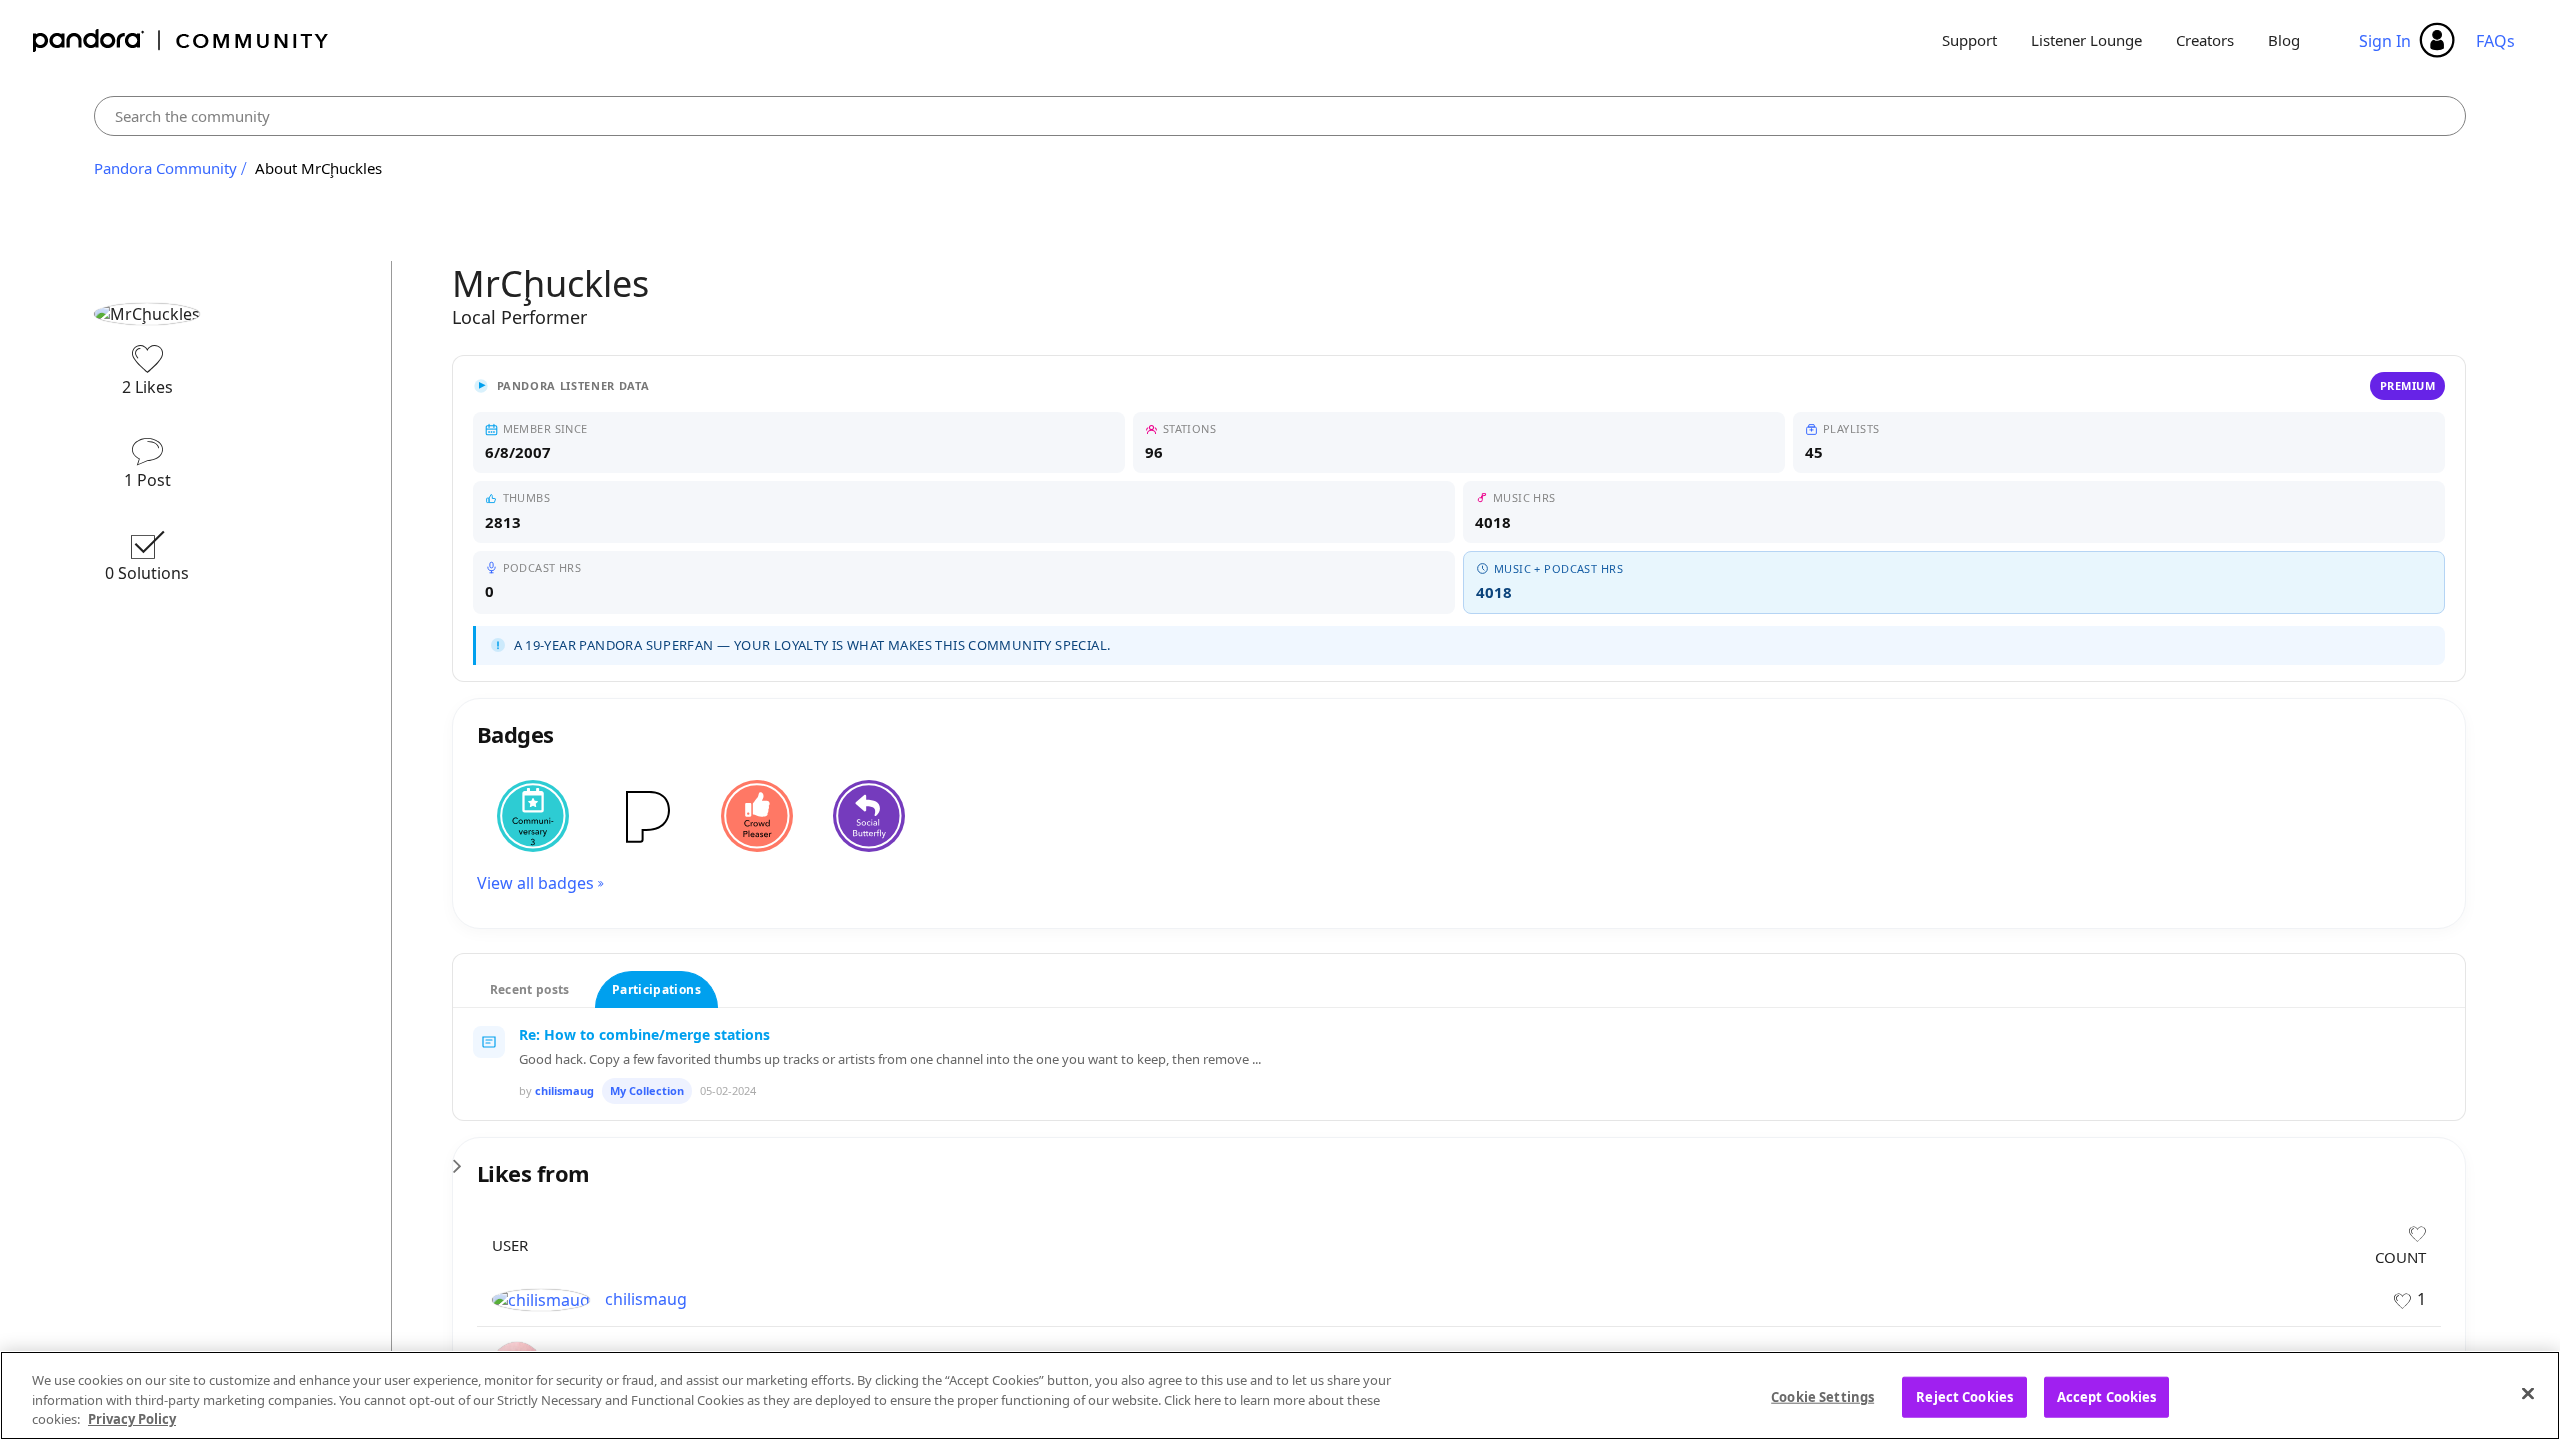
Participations (656, 989)
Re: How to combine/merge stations (644, 1034)
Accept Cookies (2107, 1396)
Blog (2284, 40)
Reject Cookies (1964, 1396)
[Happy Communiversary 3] (533, 816)
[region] (1280, 1395)
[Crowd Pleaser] (757, 816)
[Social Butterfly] (869, 816)
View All (1459, 1160)
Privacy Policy (132, 1419)
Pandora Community (181, 40)
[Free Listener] (645, 816)
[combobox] (1280, 116)
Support (1969, 40)
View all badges (535, 883)
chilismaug (564, 1090)
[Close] (2528, 1393)
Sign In (2385, 41)
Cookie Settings (1822, 1396)
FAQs (2495, 41)
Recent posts (530, 989)
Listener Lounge (2086, 40)
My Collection (647, 1090)
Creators (2205, 40)
